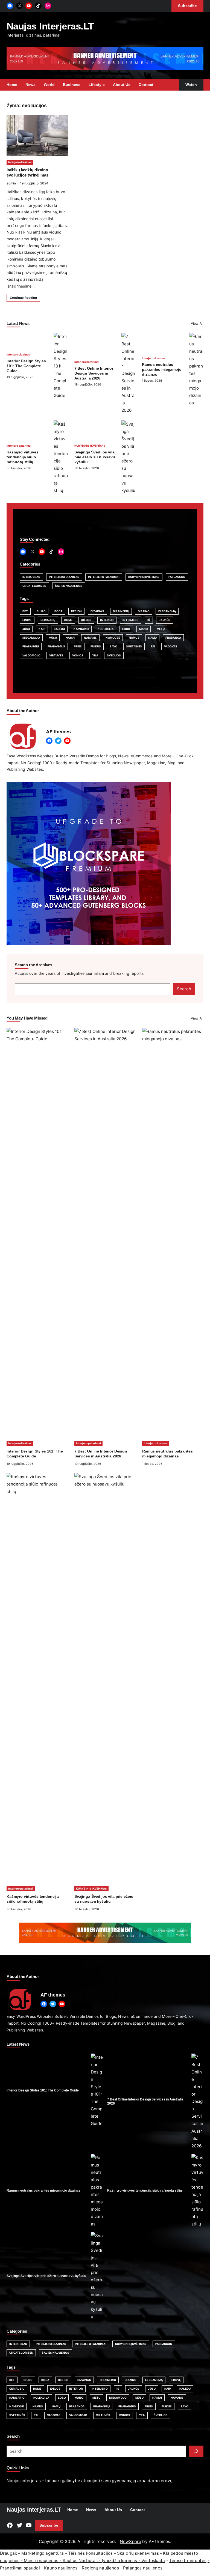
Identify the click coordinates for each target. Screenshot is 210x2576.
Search (184, 989)
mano (144, 629)
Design (76, 611)
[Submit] (196, 2451)
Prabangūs (56, 646)
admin (11, 183)
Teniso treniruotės (188, 2561)
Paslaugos (177, 577)
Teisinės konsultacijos (90, 2553)
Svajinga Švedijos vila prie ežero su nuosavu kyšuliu (95, 457)
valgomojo (31, 655)
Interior (107, 620)
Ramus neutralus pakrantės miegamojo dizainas (162, 369)
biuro (41, 611)
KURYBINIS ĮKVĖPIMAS (90, 446)
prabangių (31, 646)
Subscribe (49, 2525)
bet (25, 611)
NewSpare (130, 2541)
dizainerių (121, 611)
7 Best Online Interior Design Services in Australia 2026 (94, 373)
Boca (58, 611)
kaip (42, 629)
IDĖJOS (86, 620)
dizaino (144, 611)
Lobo (126, 629)
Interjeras (31, 577)
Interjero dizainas (20, 162)
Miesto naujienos (41, 2561)
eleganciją (167, 611)
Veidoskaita (153, 2561)
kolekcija (106, 629)
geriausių (48, 620)
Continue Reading (23, 298)
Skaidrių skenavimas (138, 2553)
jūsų (26, 629)
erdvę (27, 620)
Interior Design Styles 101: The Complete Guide (26, 366)
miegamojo (31, 638)
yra (95, 655)
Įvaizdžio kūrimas (120, 2561)
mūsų (53, 638)
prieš (78, 646)
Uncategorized (34, 586)
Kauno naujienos (61, 2568)
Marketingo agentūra (43, 2553)
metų (161, 629)
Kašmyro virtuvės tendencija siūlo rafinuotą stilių (23, 457)
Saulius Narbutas (80, 2561)
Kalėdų (59, 629)
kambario (81, 629)
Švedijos (114, 655)
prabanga (173, 638)
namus (134, 638)
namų (152, 638)
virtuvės (56, 655)
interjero (131, 620)
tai (153, 646)
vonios (78, 655)
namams (91, 638)
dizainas (97, 611)
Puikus (96, 646)
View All (197, 323)
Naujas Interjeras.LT (50, 26)
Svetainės (134, 646)
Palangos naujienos (143, 2568)
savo (113, 646)
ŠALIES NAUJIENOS (69, 586)
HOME (68, 620)
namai (70, 638)
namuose (113, 638)
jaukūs (165, 620)
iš (149, 620)
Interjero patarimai (87, 362)
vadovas (171, 646)
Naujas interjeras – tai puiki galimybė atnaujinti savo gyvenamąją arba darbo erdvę (90, 2481)
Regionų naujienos (100, 2568)
